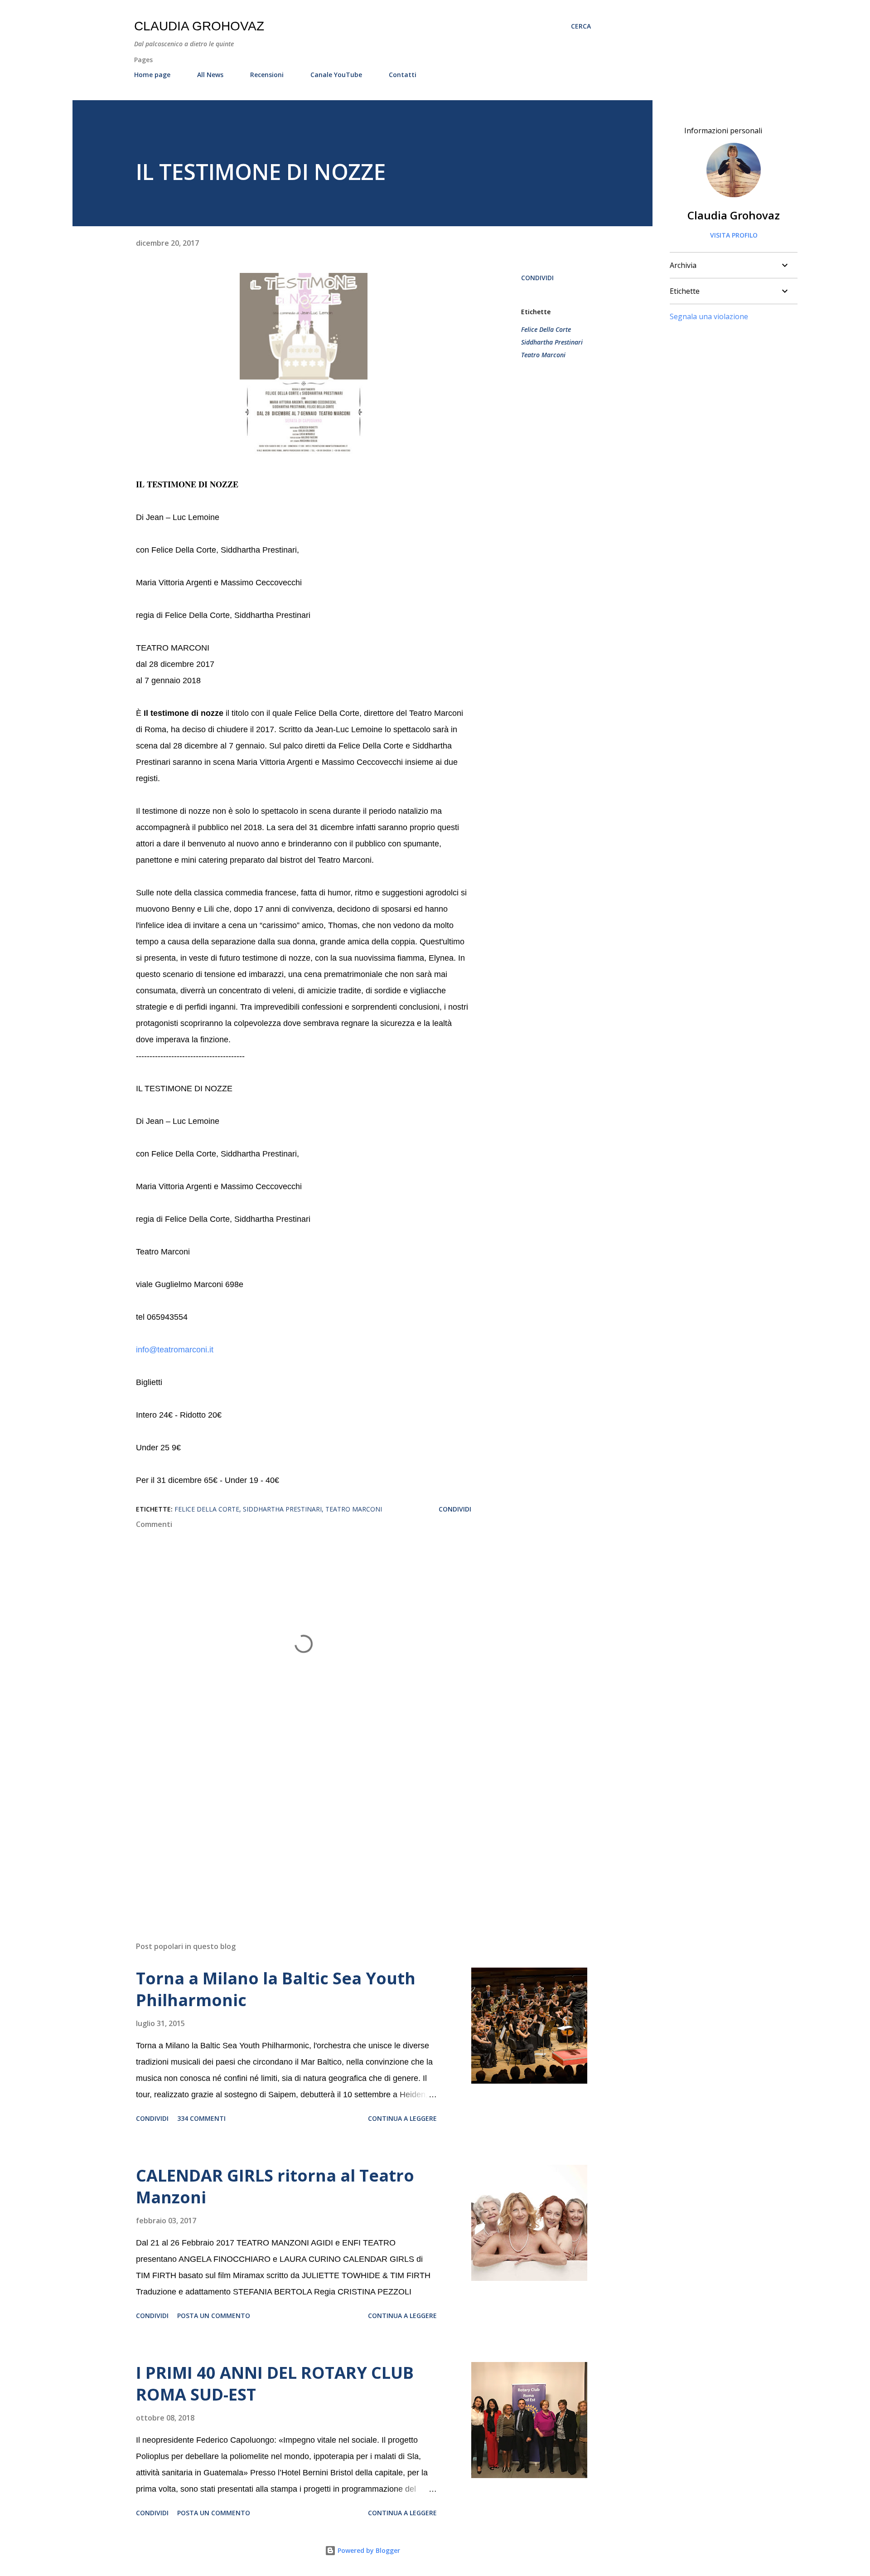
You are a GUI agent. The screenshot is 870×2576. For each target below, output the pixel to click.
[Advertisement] (289, 1828)
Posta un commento (214, 2316)
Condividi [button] (537, 278)
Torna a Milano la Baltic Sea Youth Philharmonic (276, 1989)
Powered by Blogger (368, 2550)
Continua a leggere (402, 2118)
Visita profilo (734, 235)
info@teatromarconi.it (175, 1350)
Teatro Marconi (543, 355)
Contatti (403, 75)
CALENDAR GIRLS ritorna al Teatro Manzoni (275, 2186)
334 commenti (201, 2118)
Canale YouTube (336, 75)
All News (210, 75)
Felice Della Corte (546, 329)
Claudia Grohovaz (199, 26)
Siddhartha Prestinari (552, 342)
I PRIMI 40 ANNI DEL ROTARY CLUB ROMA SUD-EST (275, 2384)
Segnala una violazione (709, 316)
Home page (152, 75)
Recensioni (267, 75)
